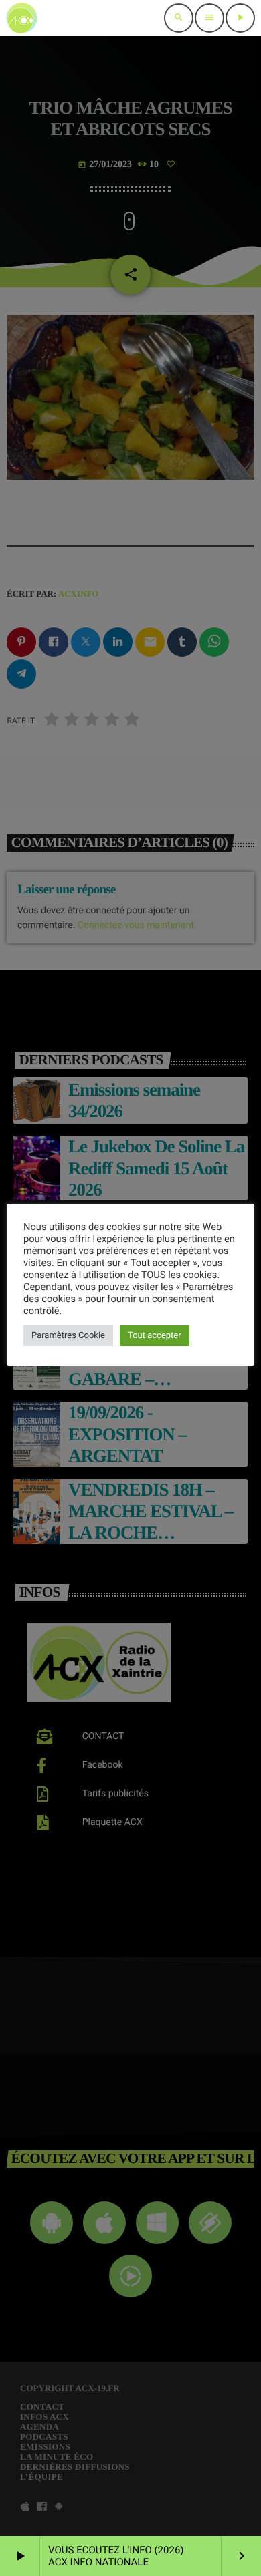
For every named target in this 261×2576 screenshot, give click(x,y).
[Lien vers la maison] (22, 18)
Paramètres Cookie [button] (68, 1336)
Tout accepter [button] (155, 1336)
